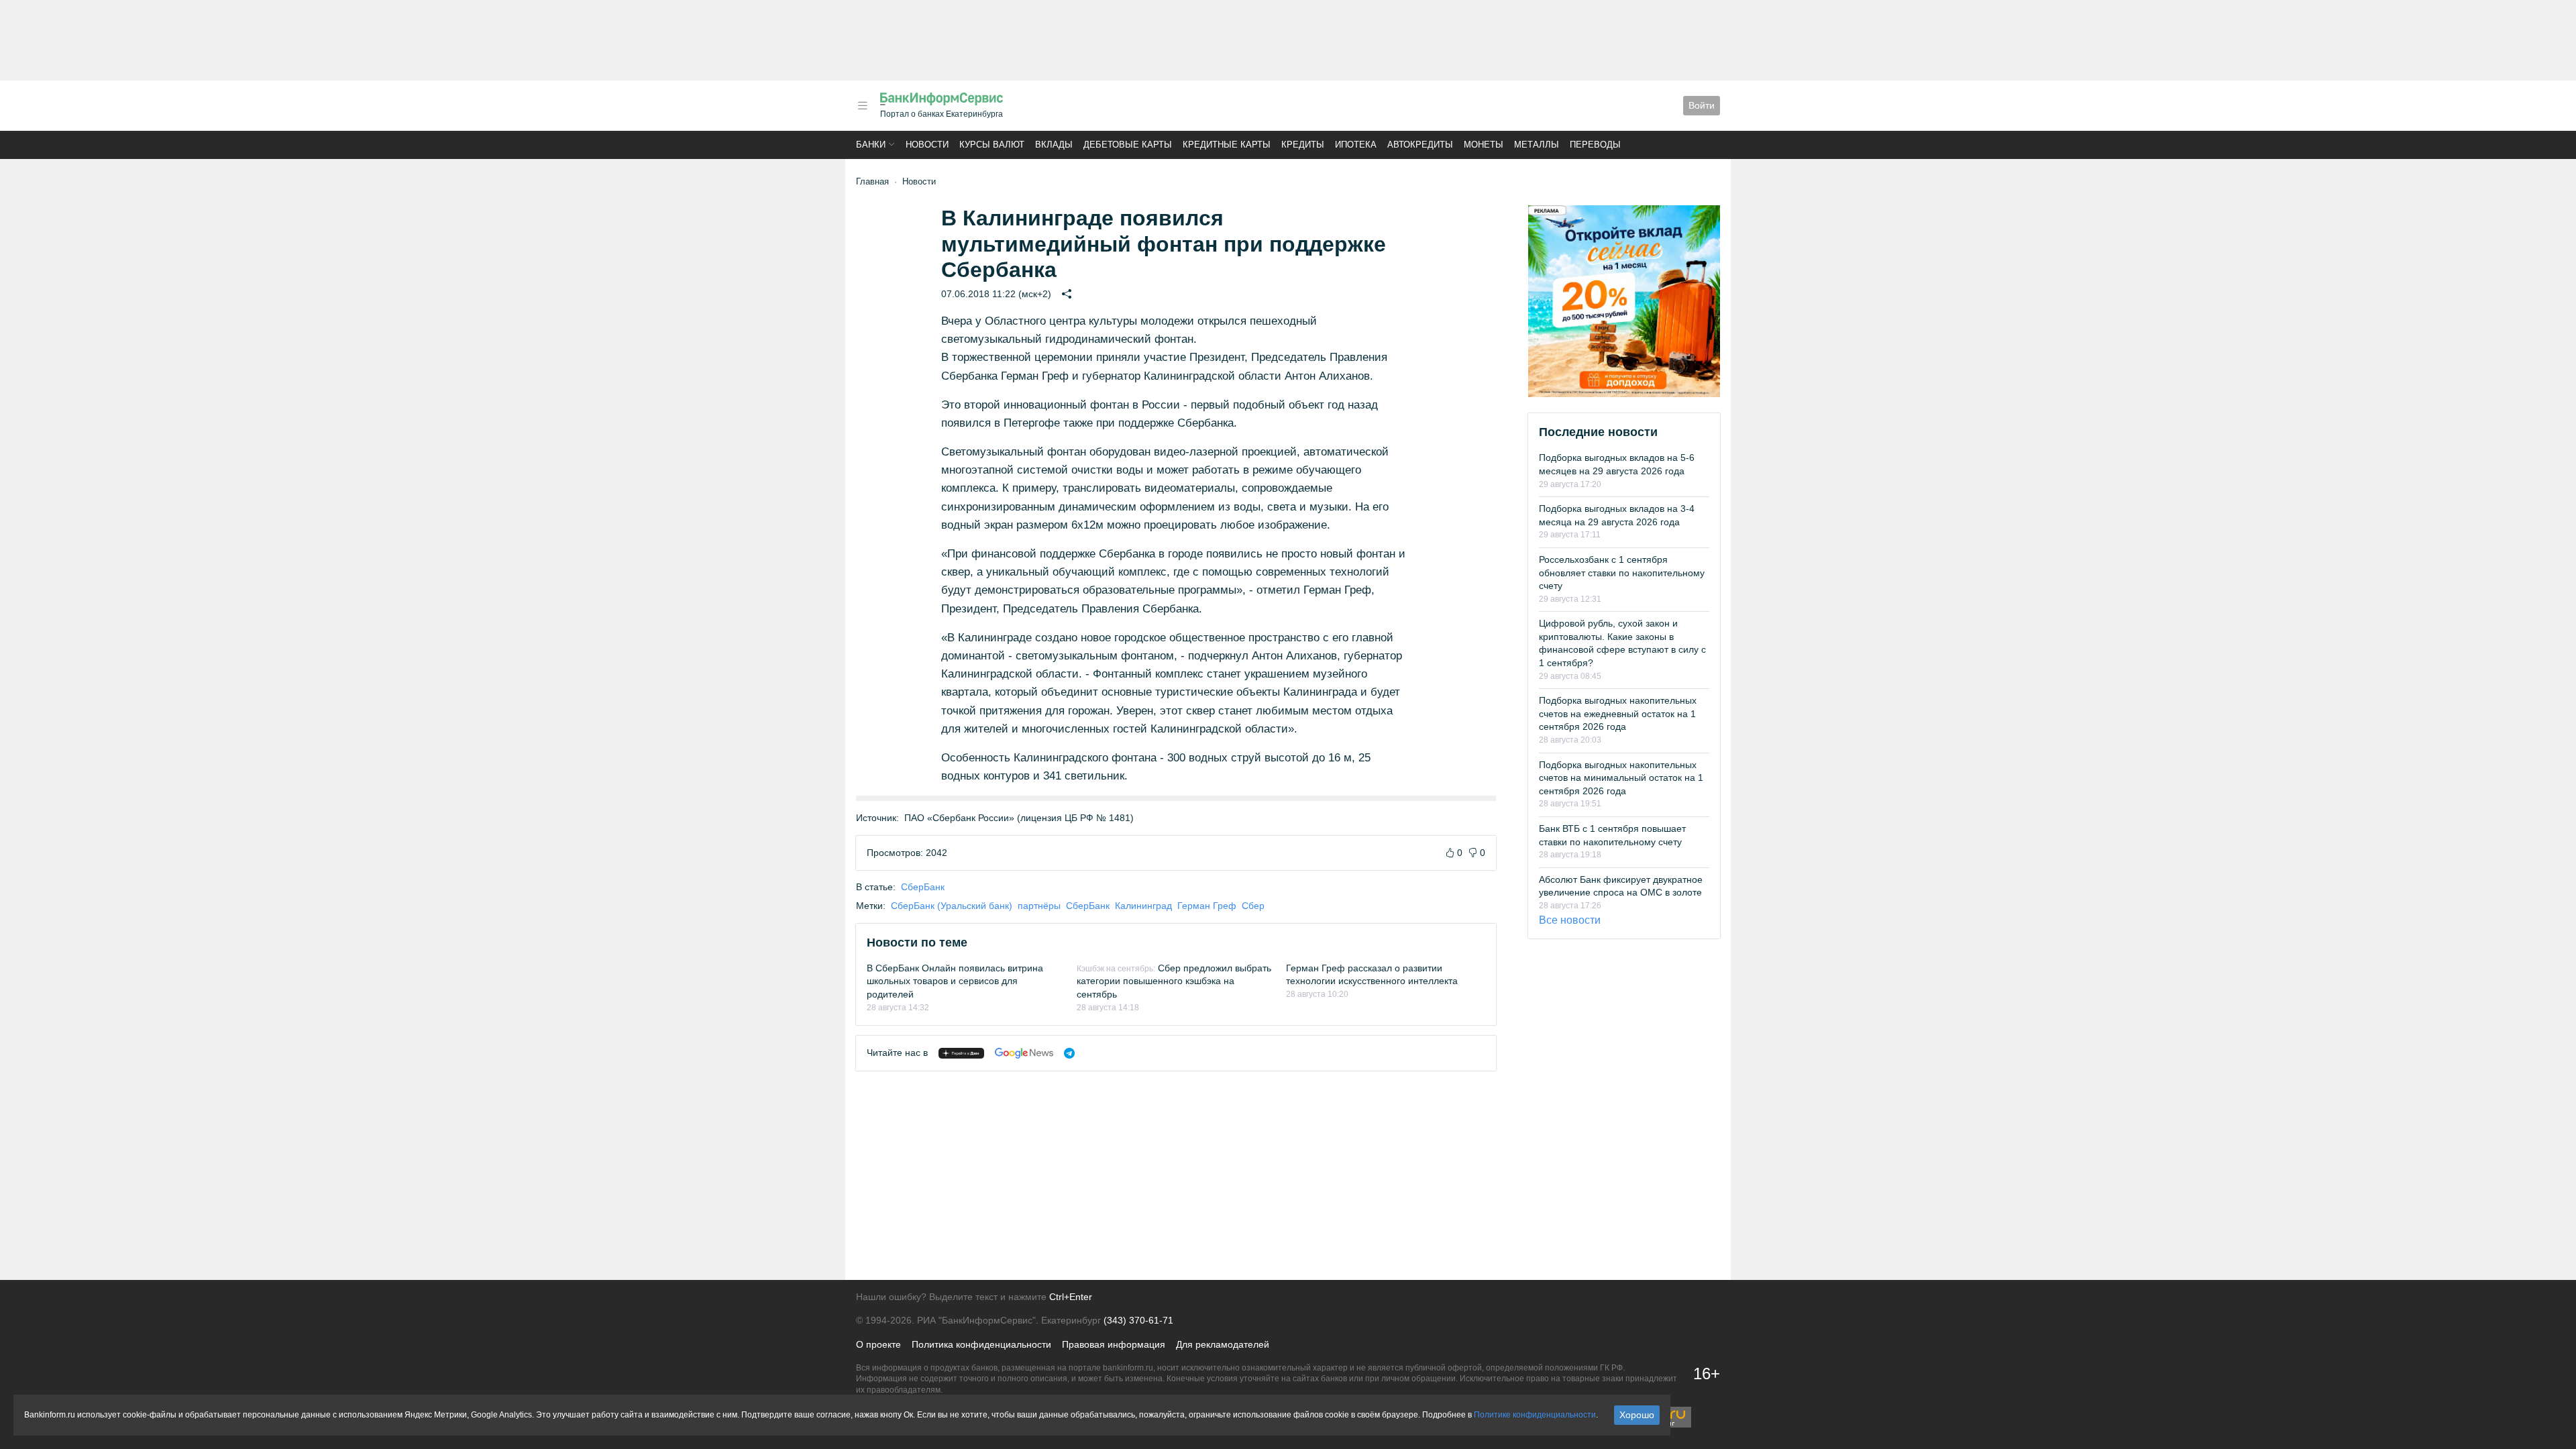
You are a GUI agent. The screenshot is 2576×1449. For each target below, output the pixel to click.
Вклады (1054, 145)
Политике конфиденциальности (1535, 1415)
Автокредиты (1420, 145)
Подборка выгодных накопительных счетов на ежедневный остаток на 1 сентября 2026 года (1618, 713)
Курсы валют (992, 145)
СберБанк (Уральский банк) (952, 906)
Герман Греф (1207, 906)
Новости (927, 145)
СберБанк (923, 887)
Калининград (1143, 906)
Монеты (1484, 145)
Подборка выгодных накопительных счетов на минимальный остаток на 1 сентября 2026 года (1621, 778)
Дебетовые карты (1128, 145)
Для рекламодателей (1223, 1344)
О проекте (878, 1344)
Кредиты (1303, 145)
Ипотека (1356, 145)
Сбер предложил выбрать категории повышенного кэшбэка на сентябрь (1174, 981)
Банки (871, 145)
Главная (872, 181)
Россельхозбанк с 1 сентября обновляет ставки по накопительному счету (1622, 573)
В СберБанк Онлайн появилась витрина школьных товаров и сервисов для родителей (955, 981)
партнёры (1039, 906)
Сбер (1253, 906)
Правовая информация (1114, 1344)
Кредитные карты (1227, 145)
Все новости (1570, 920)
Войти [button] (1702, 105)
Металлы (1537, 145)
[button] (863, 106)
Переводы (1595, 145)
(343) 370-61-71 (1138, 1320)
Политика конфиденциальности (981, 1344)
